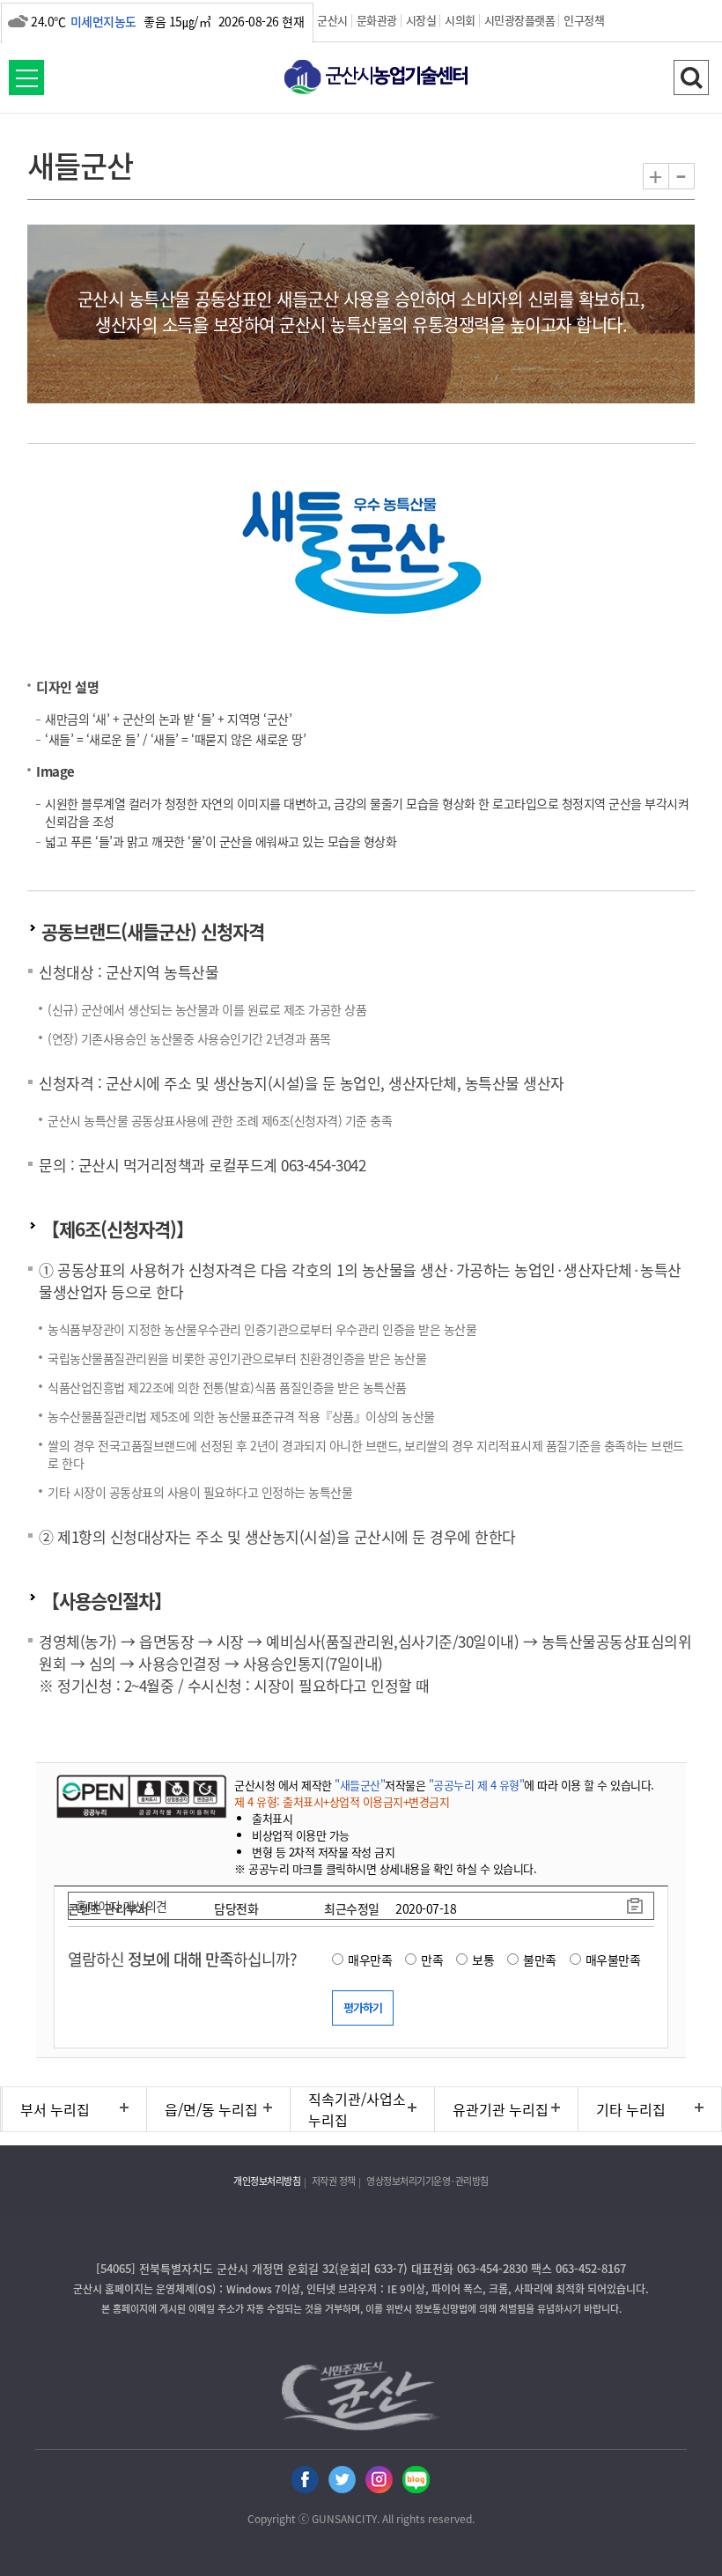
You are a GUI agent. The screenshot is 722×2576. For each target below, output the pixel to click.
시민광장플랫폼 (520, 20)
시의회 (460, 20)
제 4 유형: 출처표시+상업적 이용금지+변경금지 (342, 1801)
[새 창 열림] (140, 1796)
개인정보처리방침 (267, 2181)
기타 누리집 (631, 2109)
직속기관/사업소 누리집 (357, 2109)
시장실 (421, 20)
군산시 (332, 20)
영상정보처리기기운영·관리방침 (427, 2181)
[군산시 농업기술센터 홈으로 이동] (361, 79)
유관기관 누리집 (501, 2109)
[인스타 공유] (379, 2480)
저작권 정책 (334, 2181)
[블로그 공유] (416, 2480)
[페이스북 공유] (305, 2480)
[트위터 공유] (342, 2480)
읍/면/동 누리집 (211, 2109)
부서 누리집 (55, 2109)
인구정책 (584, 20)
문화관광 (377, 20)
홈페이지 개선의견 (122, 1906)
